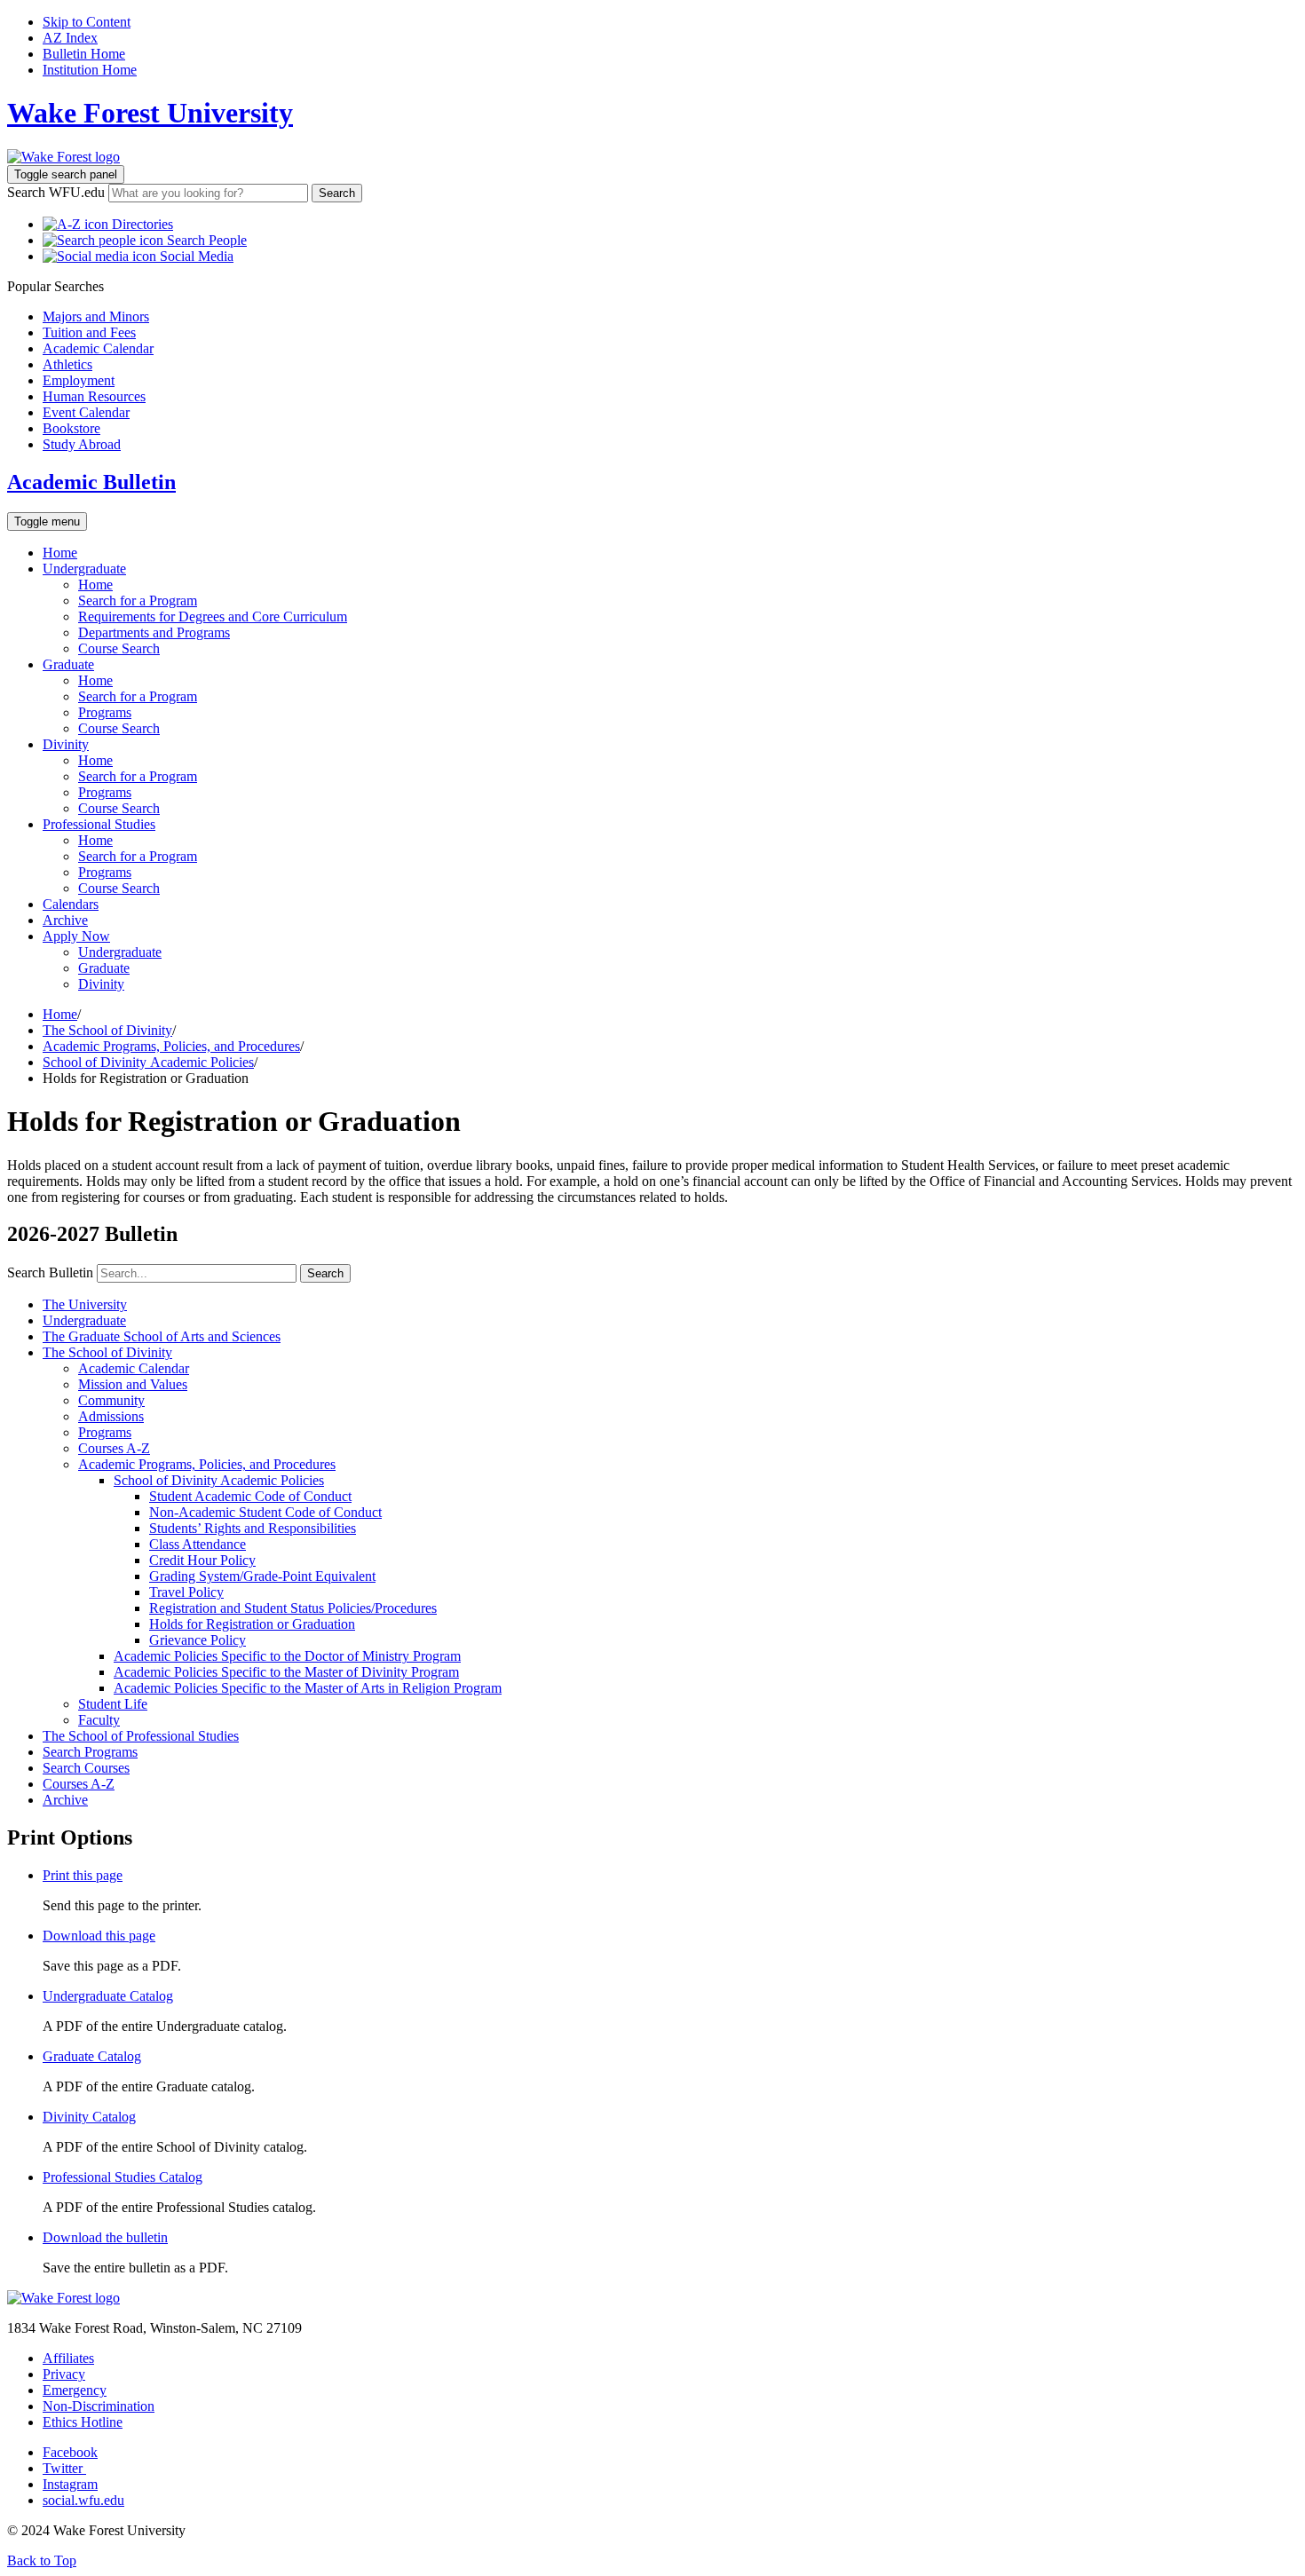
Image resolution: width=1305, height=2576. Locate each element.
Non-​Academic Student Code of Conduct (265, 1512)
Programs (105, 712)
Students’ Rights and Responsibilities (253, 1528)
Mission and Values (133, 1384)
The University (85, 1304)
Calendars (71, 904)
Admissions (111, 1416)
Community (111, 1400)
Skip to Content (87, 22)
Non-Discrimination (99, 2406)
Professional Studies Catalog (123, 2177)
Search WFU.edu (56, 192)
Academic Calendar (134, 1368)
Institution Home (90, 70)
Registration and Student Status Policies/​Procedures (293, 1608)
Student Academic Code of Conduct (250, 1496)
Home (60, 553)
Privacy (64, 2374)
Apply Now (76, 936)
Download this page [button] (99, 1936)
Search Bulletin (50, 1272)
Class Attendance (198, 1544)
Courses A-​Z (114, 1448)
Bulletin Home (84, 54)
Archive (65, 920)
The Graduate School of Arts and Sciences (162, 1336)
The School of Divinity (107, 1030)
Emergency (75, 2390)
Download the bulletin (105, 2237)
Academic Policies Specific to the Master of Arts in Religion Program (308, 1688)
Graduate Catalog (92, 2056)
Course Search (119, 648)
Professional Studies (99, 824)
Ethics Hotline (83, 2422)
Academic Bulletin (91, 482)
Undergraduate (84, 569)
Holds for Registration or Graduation (252, 1624)
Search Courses (86, 1768)
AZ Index (70, 38)
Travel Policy (186, 1592)
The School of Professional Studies (141, 1736)
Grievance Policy (198, 1640)
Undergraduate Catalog (108, 1996)
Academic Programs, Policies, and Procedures (171, 1046)
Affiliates (68, 2358)
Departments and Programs (154, 632)
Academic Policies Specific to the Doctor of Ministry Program (287, 1656)
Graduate (68, 664)
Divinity (66, 744)
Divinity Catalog (89, 2117)
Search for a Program (138, 601)
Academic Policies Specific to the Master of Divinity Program (286, 1672)
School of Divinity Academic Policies (148, 1062)
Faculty (99, 1720)
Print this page (83, 1875)
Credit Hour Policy (202, 1560)
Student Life (113, 1704)
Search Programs (90, 1752)
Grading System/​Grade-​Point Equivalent (262, 1576)
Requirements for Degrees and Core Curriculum (213, 616)
